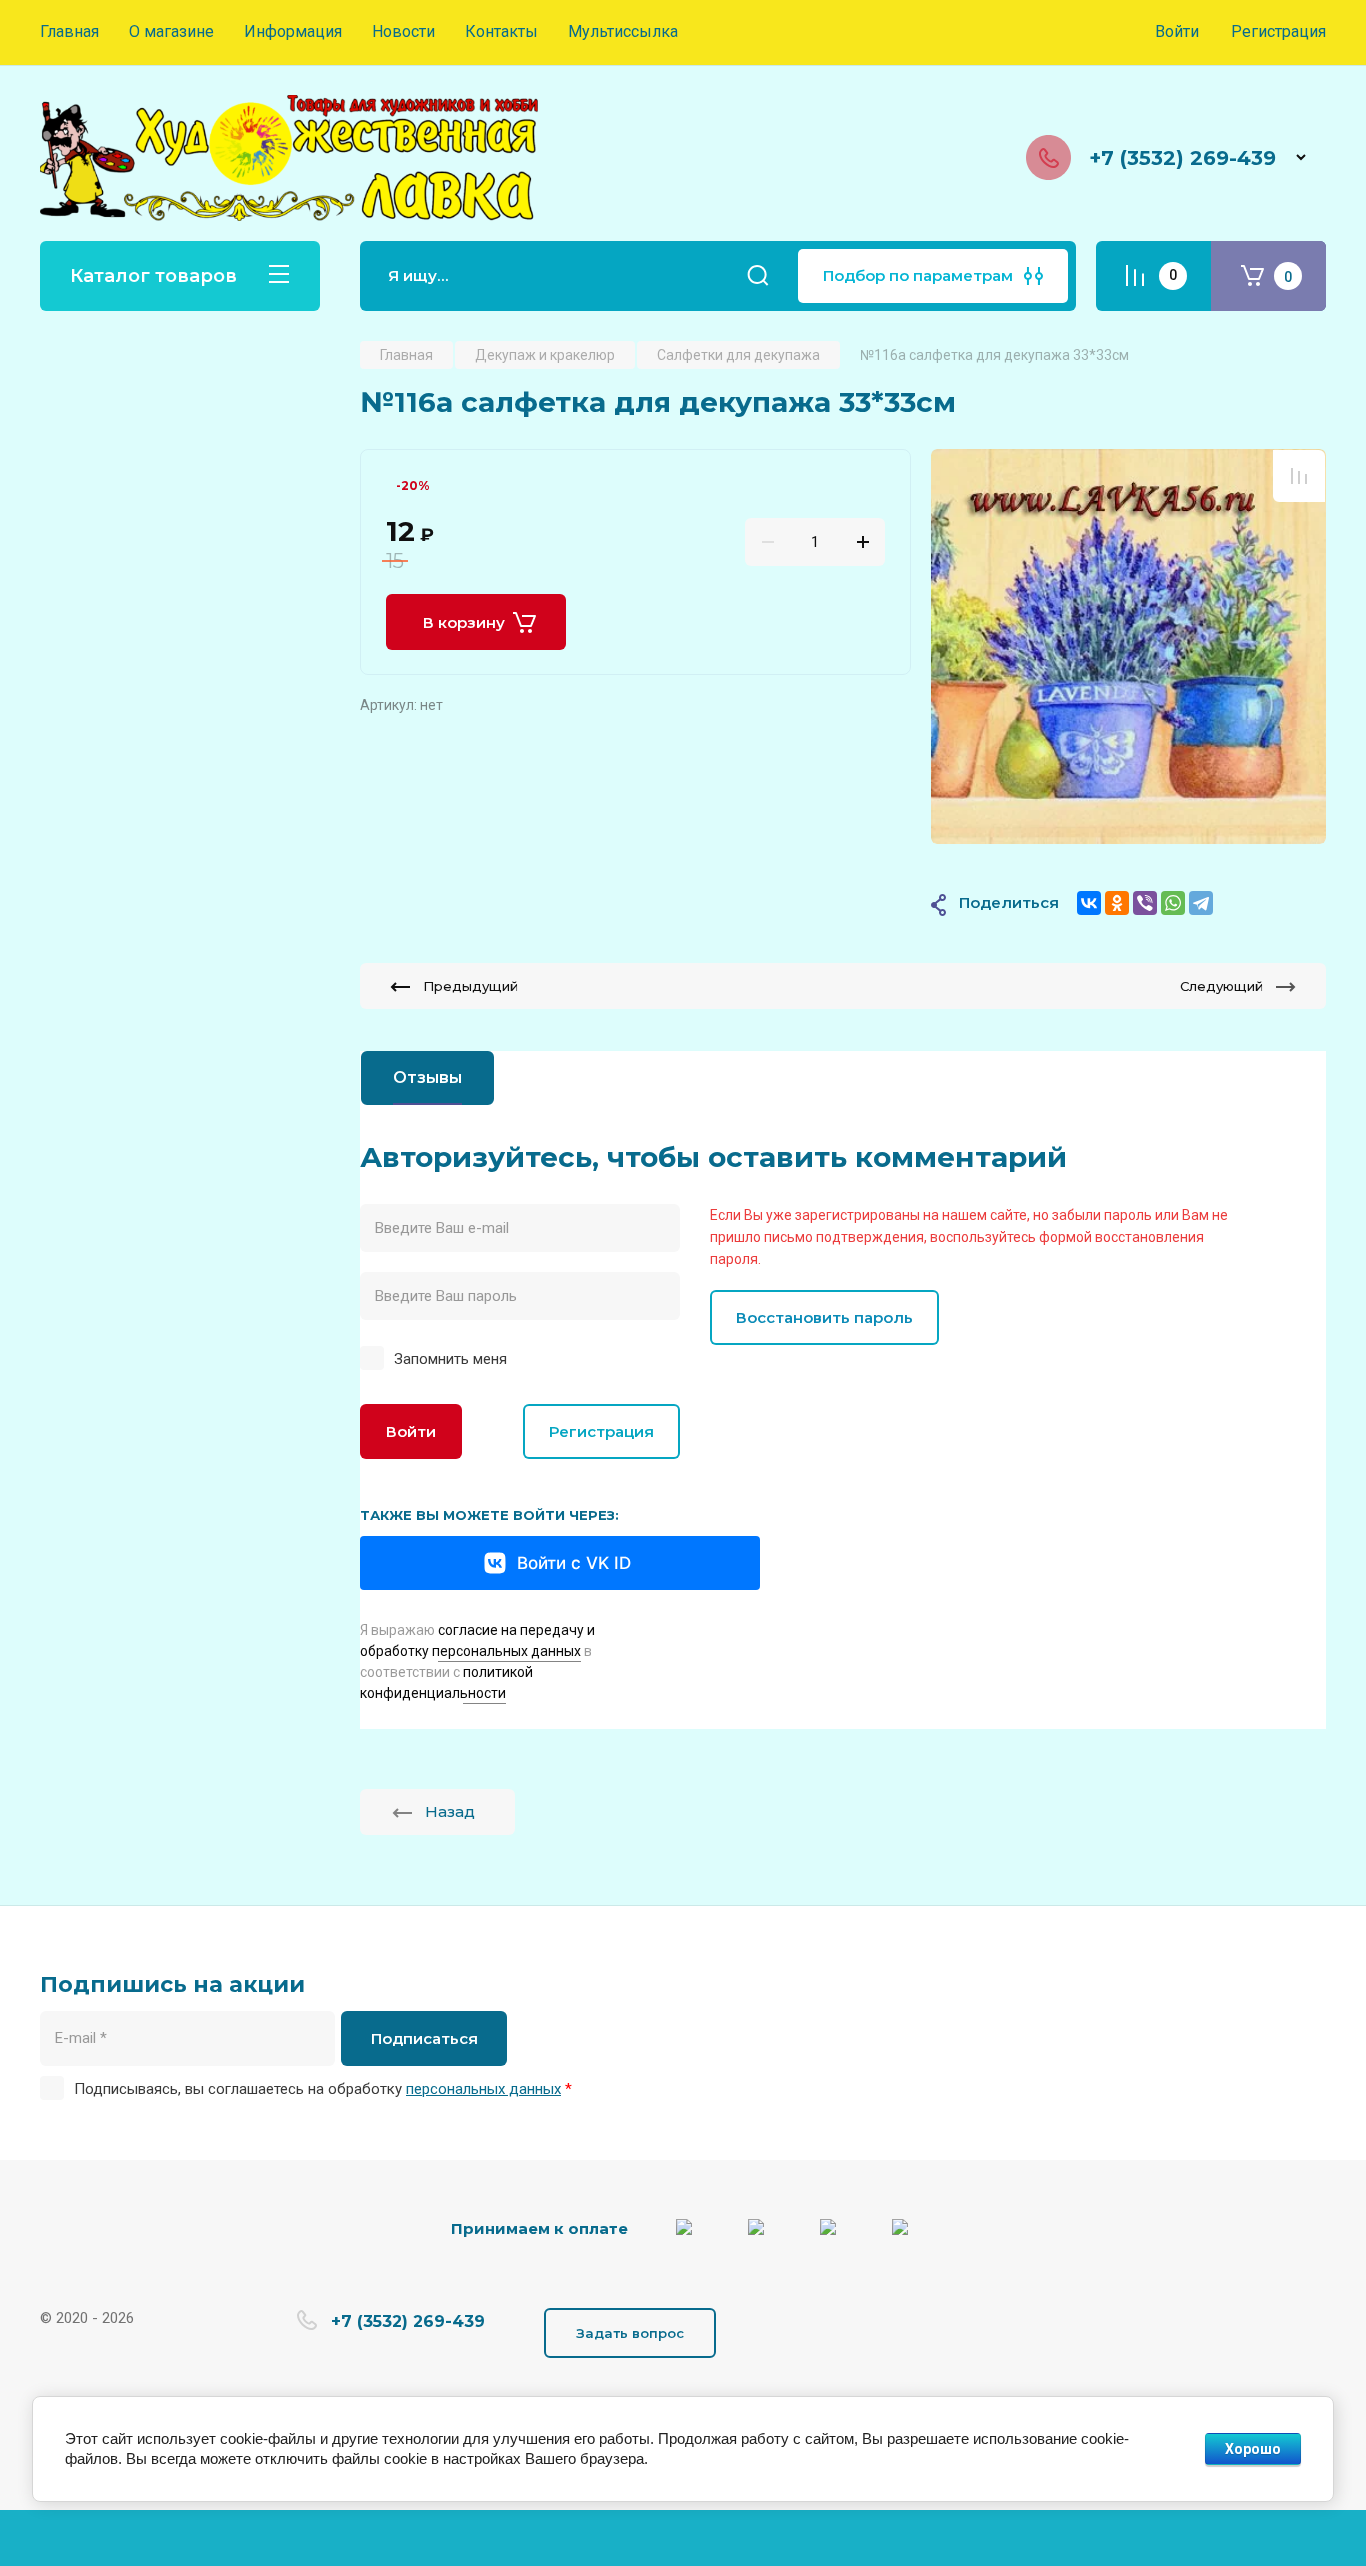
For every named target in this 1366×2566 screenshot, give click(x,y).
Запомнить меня (450, 1359)
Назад (450, 1811)
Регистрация (1278, 31)
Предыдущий (470, 986)
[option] (1128, 646)
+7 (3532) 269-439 (1182, 158)
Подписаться (424, 2038)
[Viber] (1145, 903)
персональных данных (483, 2089)
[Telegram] (1201, 903)
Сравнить (1299, 476)
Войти (411, 1431)
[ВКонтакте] (1089, 903)
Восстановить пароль (824, 1317)
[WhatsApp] (1173, 903)
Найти (758, 276)
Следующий (1221, 986)
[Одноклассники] (1117, 903)
